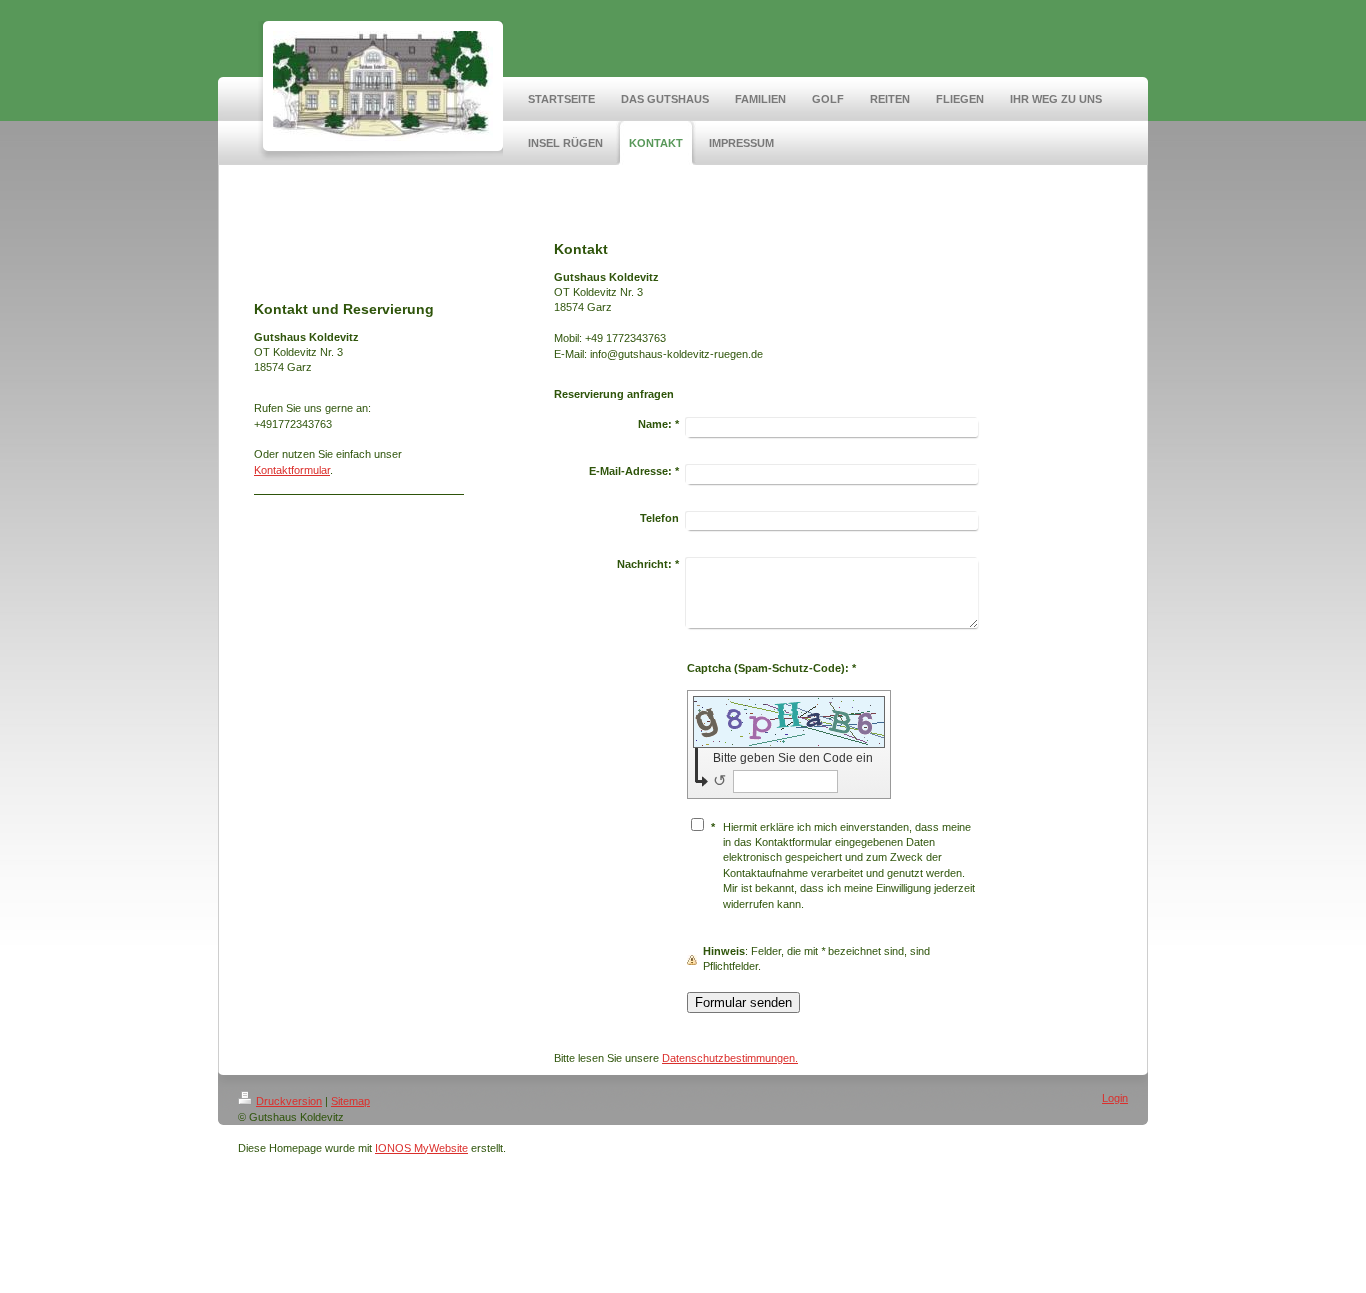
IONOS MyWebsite (421, 1148)
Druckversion (289, 1101)
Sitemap (350, 1101)
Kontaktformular (292, 470)
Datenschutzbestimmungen (728, 1058)
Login (1115, 1098)
